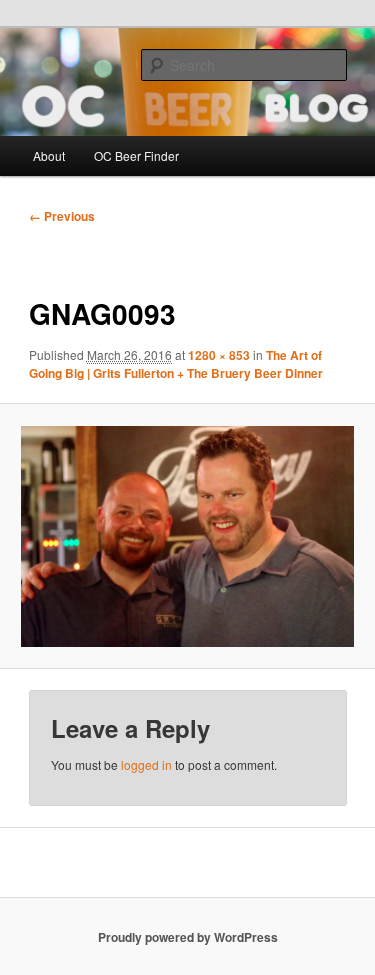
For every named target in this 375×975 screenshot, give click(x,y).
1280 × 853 (219, 355)
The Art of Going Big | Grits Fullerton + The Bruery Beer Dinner (176, 364)
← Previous (62, 216)
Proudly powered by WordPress (188, 937)
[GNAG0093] (187, 537)
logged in (146, 764)
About (49, 155)
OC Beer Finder (136, 155)
